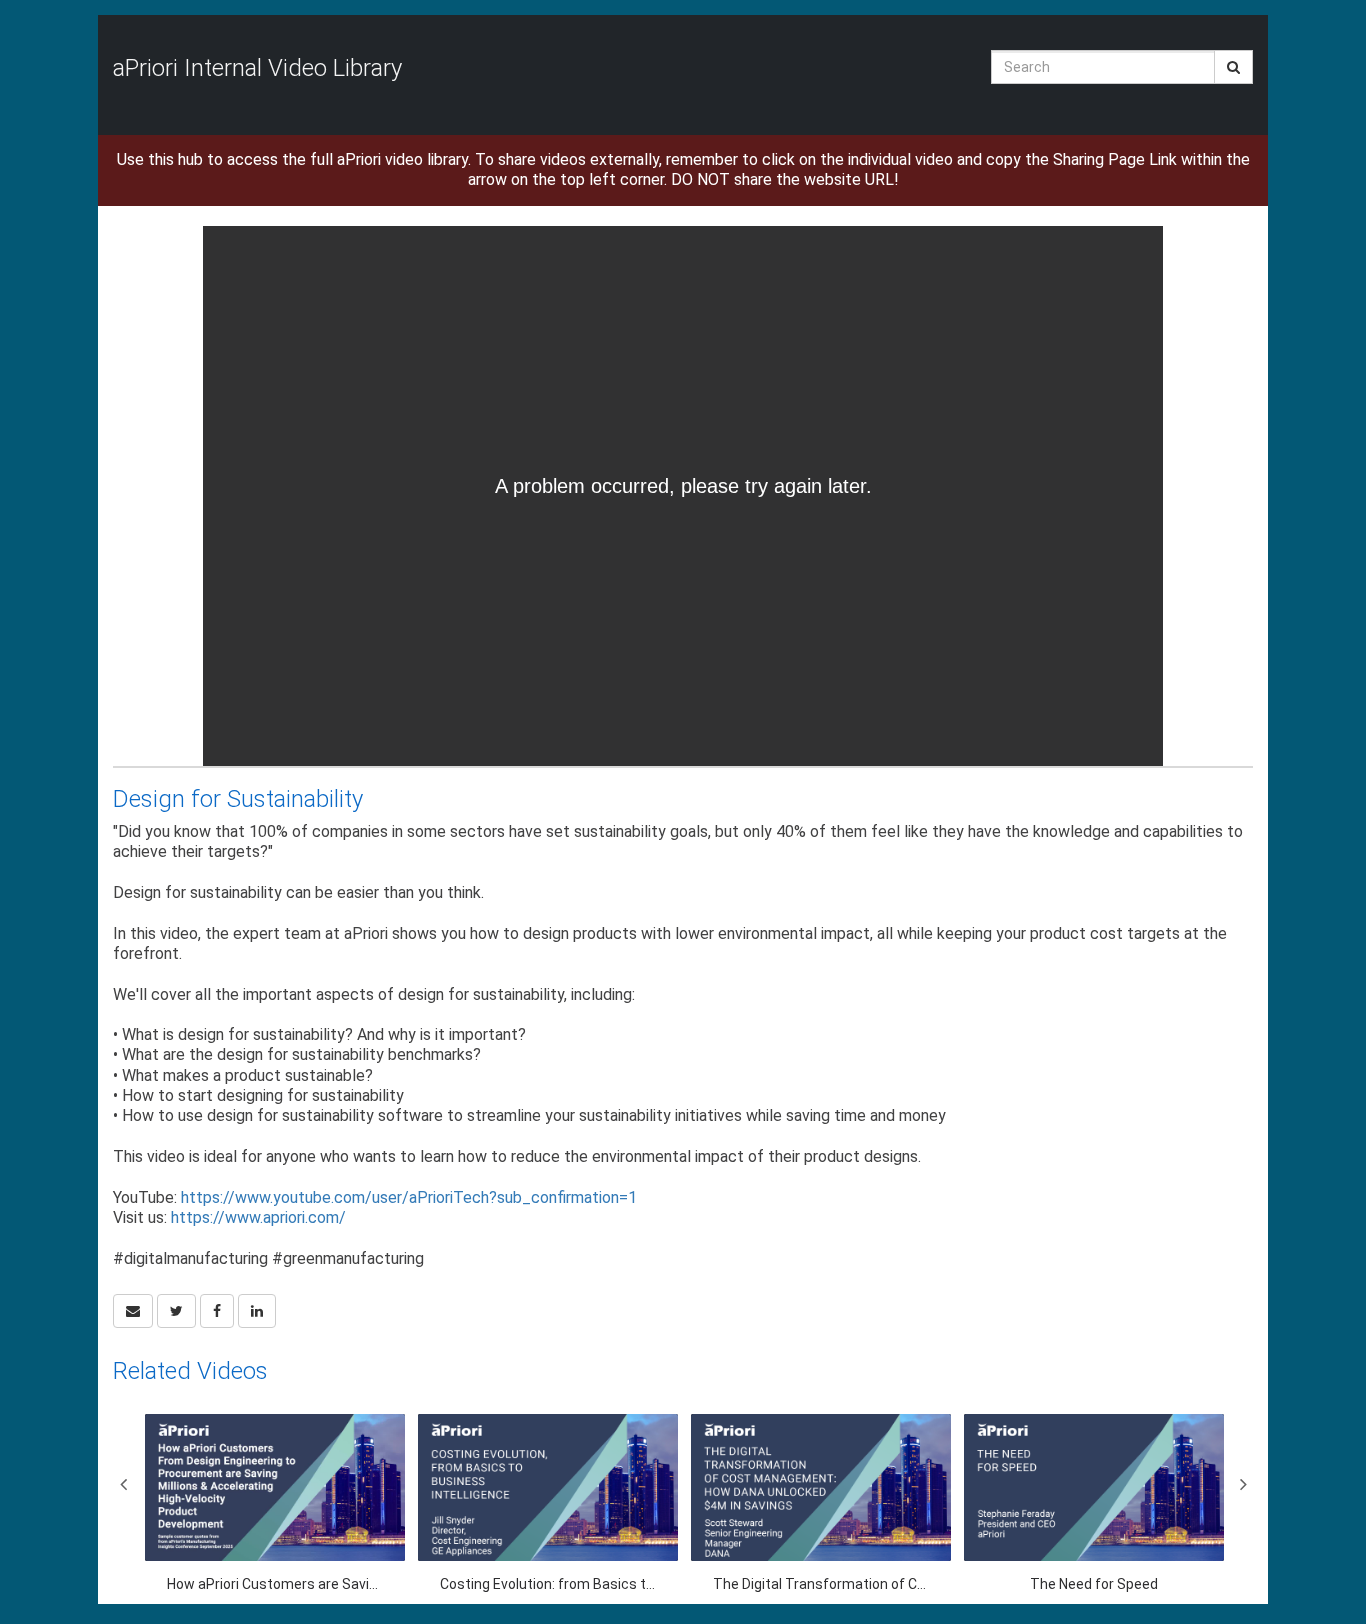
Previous (123, 1484)
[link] (176, 1311)
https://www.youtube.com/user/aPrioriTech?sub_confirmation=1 (409, 1197)
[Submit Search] (1233, 67)
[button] (133, 1311)
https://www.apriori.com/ (258, 1217)
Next (1243, 1484)
